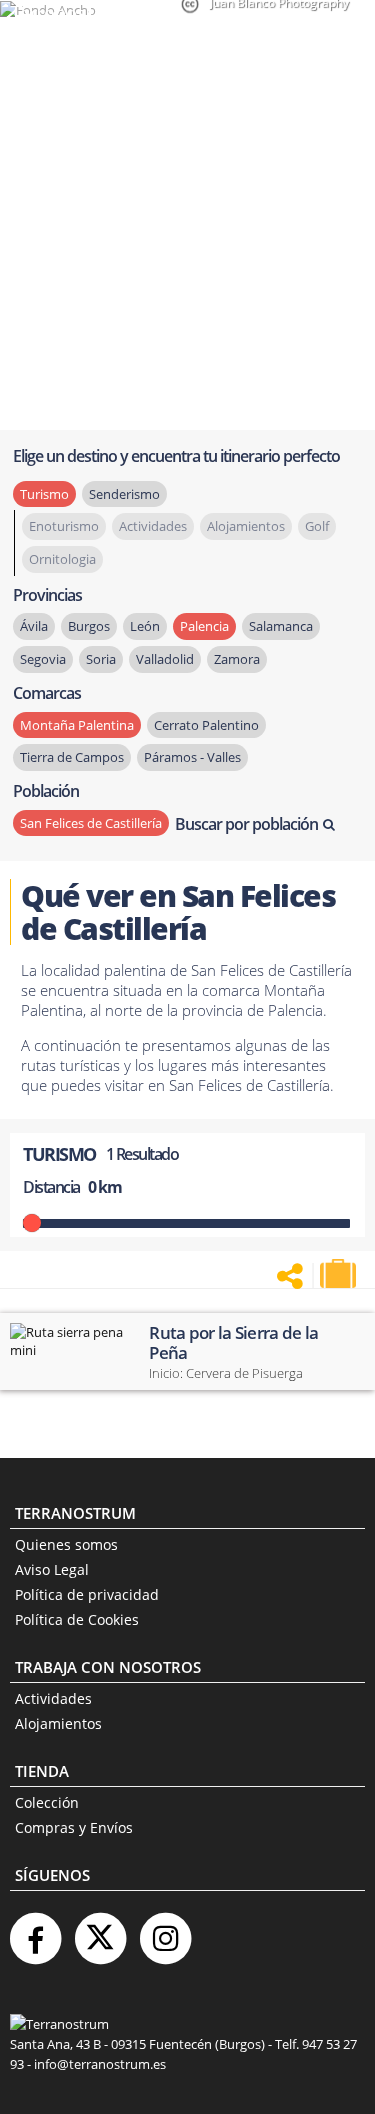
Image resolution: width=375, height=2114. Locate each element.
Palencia (204, 626)
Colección (47, 1802)
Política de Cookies (77, 1619)
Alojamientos (58, 1723)
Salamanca (281, 626)
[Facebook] (35, 1930)
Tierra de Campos (72, 757)
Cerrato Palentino (206, 725)
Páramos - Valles (192, 757)
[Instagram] (165, 1930)
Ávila (34, 626)
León (145, 626)
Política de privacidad (87, 1594)
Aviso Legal (52, 1569)
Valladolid (165, 659)
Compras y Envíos (74, 1827)
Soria (101, 659)
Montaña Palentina (77, 725)
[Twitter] (100, 1930)
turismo (44, 494)
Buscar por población (246, 824)
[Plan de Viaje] (340, 1274)
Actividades (53, 1698)
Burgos (89, 626)
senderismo (124, 494)
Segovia (43, 659)
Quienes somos (66, 1544)
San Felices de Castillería (91, 823)
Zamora (237, 659)
